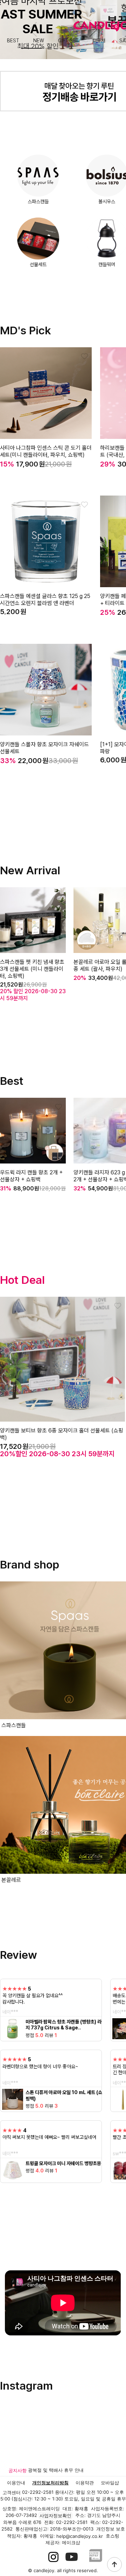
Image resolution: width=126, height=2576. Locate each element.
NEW (39, 41)
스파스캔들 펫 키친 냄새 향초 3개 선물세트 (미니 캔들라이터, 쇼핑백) (32, 969)
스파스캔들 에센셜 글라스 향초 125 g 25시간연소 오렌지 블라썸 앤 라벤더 (45, 600)
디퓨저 (99, 41)
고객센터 (12, 2492)
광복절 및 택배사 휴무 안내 (56, 2470)
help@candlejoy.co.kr (80, 2536)
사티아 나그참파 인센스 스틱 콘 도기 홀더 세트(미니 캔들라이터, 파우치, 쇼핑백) (46, 451)
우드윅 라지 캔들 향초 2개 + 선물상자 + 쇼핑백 (31, 1176)
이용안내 (16, 2483)
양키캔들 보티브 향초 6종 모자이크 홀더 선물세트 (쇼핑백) (62, 1434)
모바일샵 (110, 2483)
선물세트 (38, 264)
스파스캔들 (38, 201)
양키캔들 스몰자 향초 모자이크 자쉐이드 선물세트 (44, 748)
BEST (13, 41)
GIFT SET (68, 41)
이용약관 (85, 2483)
